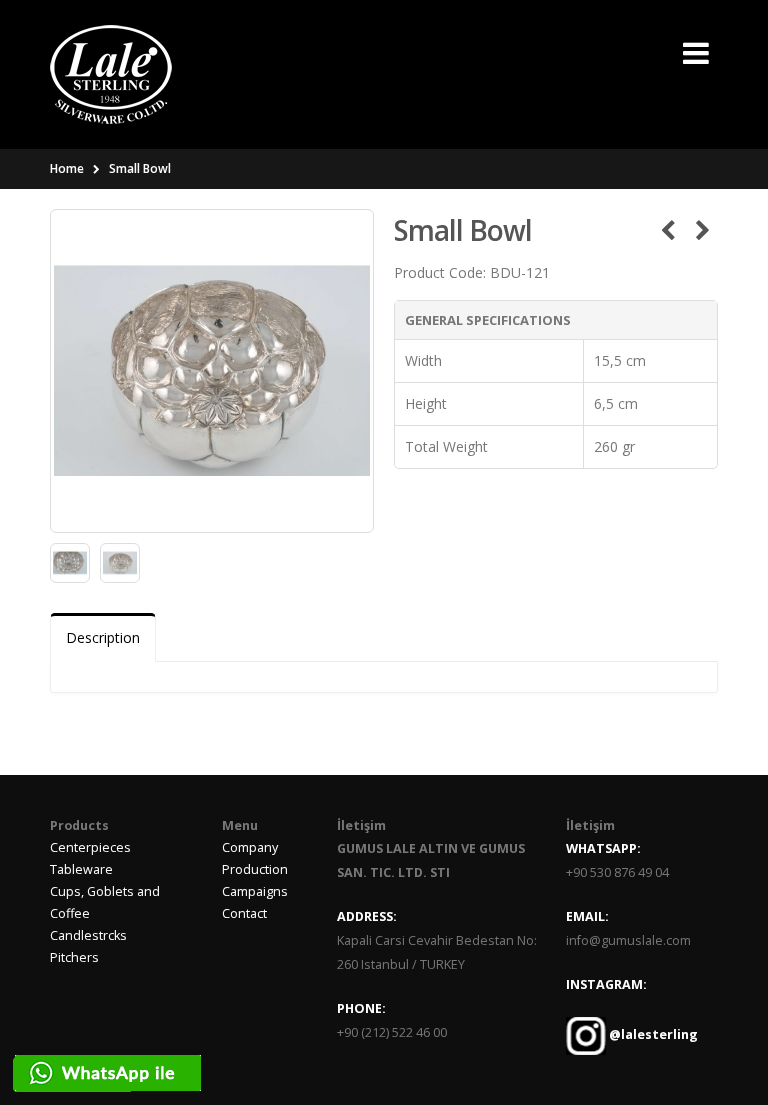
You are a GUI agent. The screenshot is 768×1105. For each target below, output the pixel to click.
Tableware (81, 869)
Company (250, 847)
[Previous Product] (667, 230)
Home (67, 168)
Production (255, 869)
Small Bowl (140, 168)
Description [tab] (103, 637)
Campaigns (255, 891)
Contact (244, 913)
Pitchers (74, 957)
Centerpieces (90, 847)
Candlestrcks (88, 935)
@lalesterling (652, 1034)
